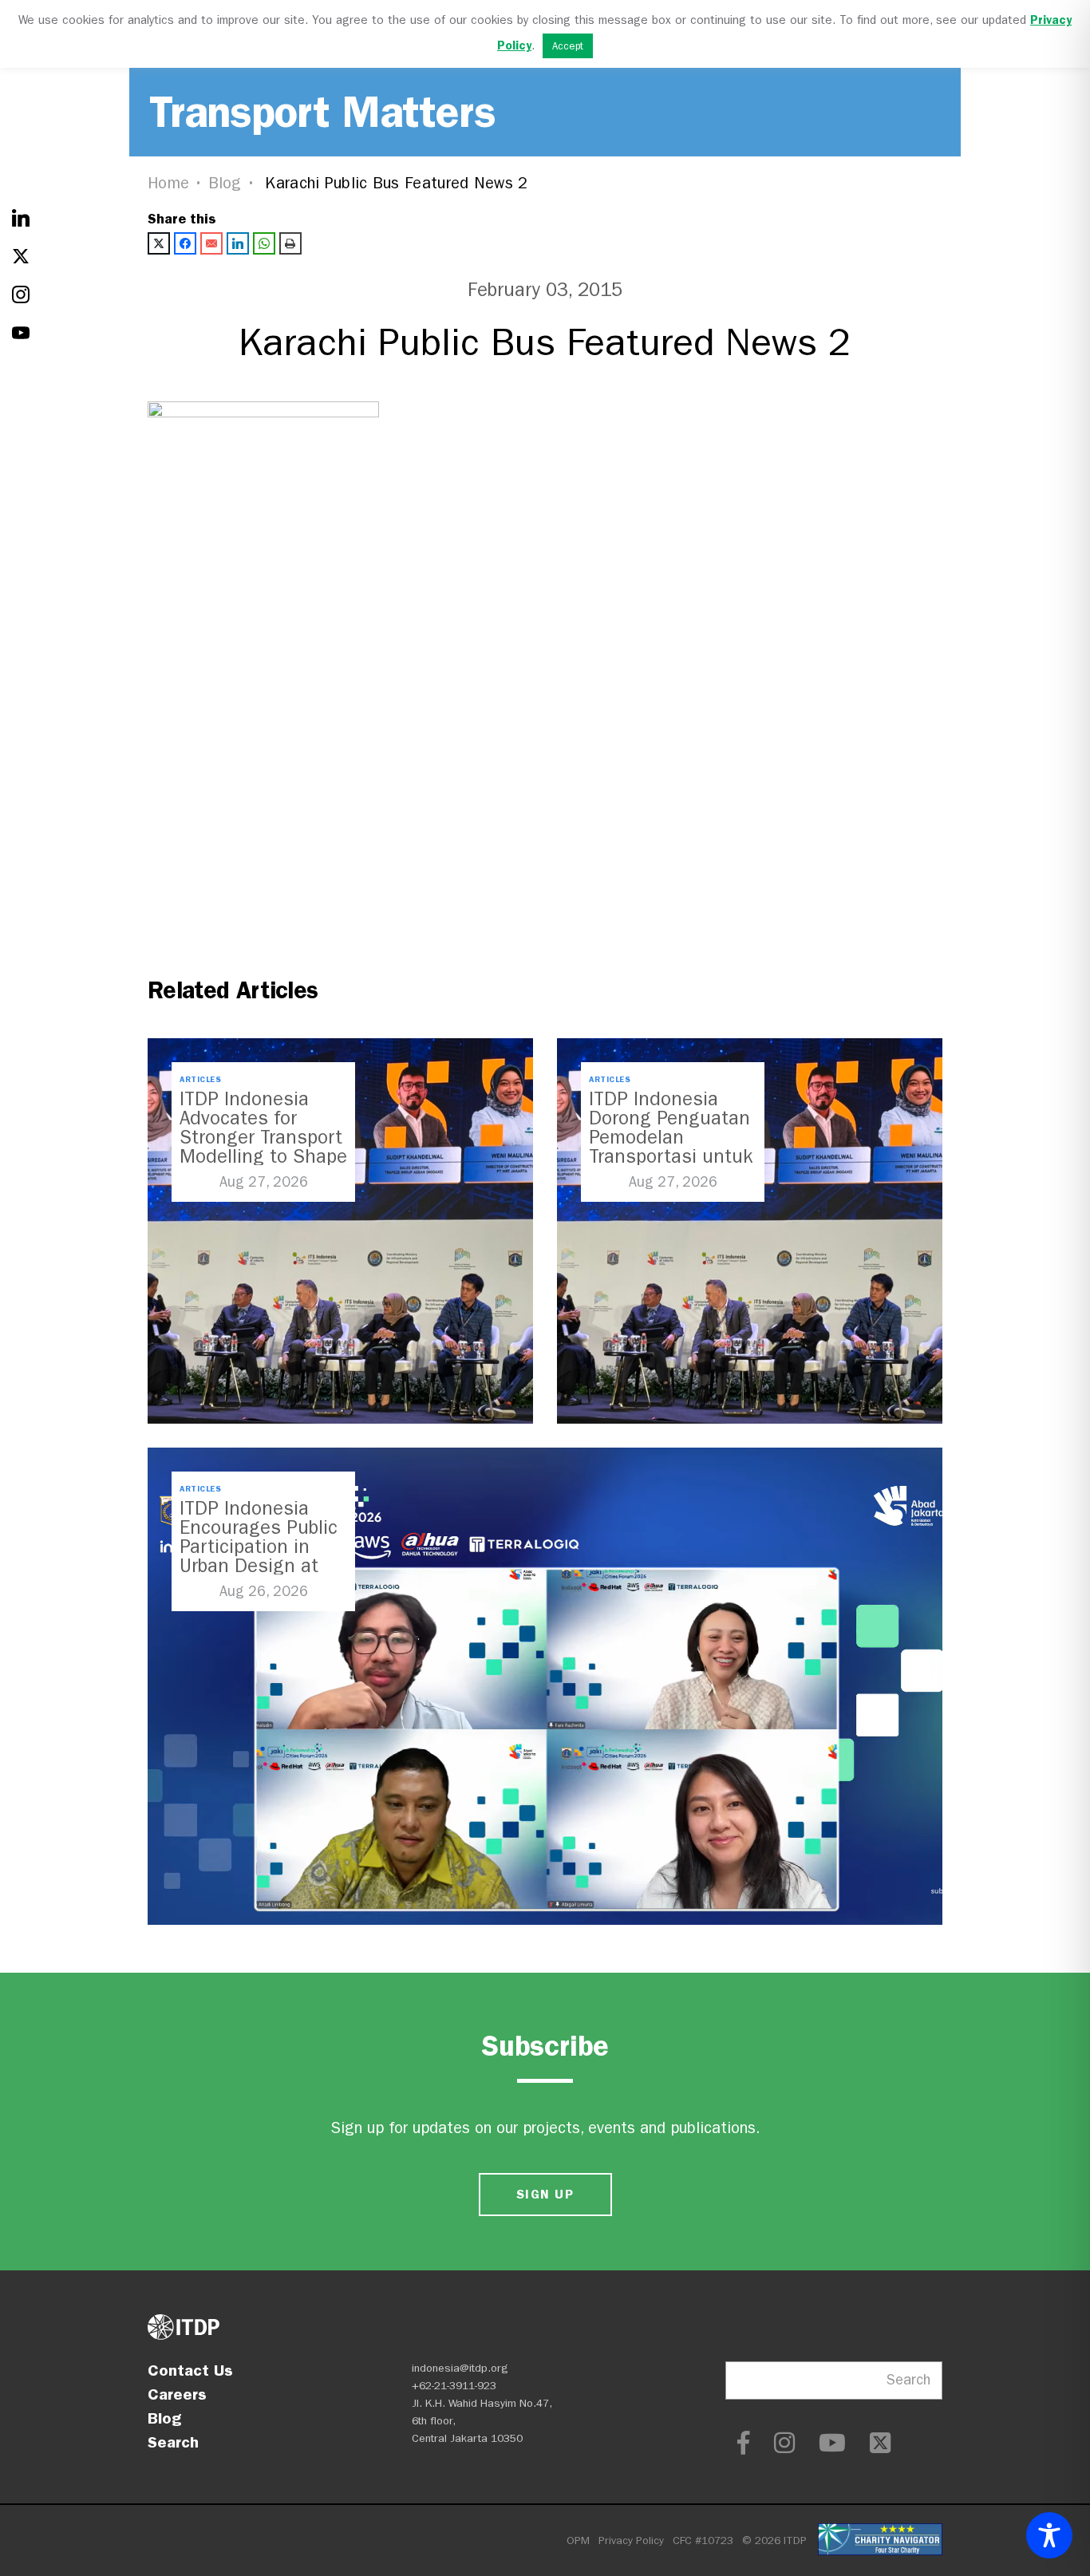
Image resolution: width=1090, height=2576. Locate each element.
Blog (225, 183)
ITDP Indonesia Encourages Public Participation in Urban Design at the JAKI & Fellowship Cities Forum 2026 (259, 1566)
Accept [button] (568, 46)
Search (173, 2442)
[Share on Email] (211, 243)
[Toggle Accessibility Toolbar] (1049, 2535)
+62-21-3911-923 (454, 2386)
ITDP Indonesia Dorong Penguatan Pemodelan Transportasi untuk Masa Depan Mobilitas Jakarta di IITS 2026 (671, 1156)
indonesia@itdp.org (460, 2368)
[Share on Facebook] (185, 243)
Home (168, 183)
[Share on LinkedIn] (238, 243)
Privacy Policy (631, 2540)
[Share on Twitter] (159, 243)
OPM (578, 2540)
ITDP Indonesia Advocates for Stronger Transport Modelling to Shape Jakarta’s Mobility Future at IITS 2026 (263, 1147)
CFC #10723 (703, 2540)
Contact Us (190, 2370)
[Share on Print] (290, 243)
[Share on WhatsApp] (264, 243)
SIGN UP (545, 2194)
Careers (177, 2394)
